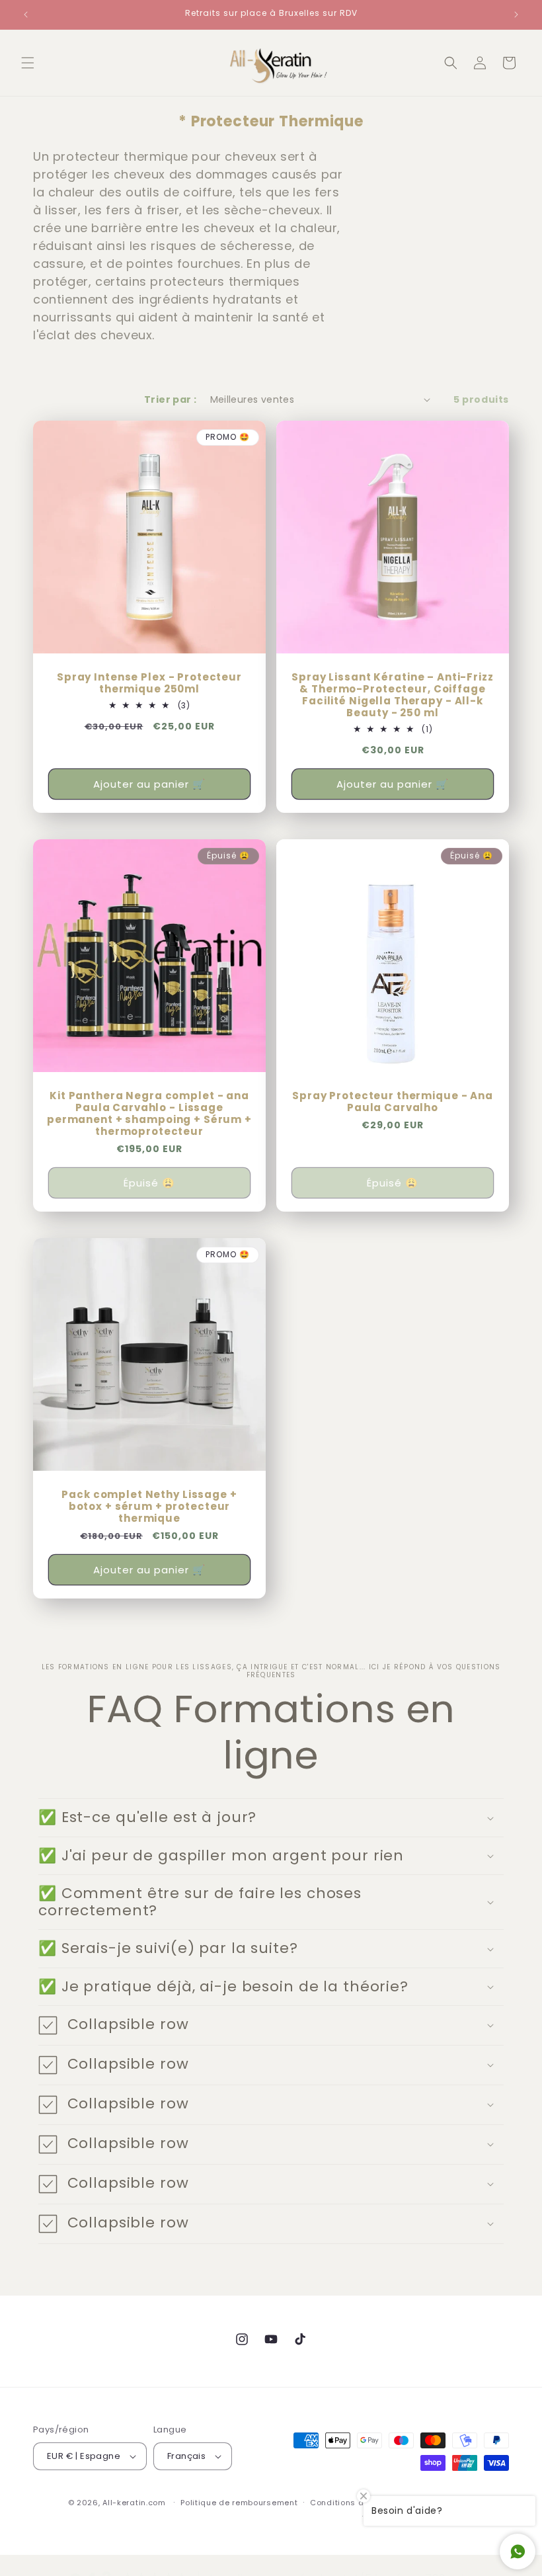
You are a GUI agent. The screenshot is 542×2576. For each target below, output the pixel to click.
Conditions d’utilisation (359, 2503)
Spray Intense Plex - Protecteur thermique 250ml (149, 683)
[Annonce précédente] (26, 15)
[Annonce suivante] (516, 15)
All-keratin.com (134, 2503)
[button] (28, 63)
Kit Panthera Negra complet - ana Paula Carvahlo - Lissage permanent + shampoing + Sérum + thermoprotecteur (149, 1114)
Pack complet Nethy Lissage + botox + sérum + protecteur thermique (149, 1507)
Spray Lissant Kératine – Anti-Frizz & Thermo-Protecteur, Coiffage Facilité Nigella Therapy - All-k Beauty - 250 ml (392, 695)
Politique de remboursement (239, 2503)
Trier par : (170, 399)
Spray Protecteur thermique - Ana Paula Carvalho (393, 1102)
